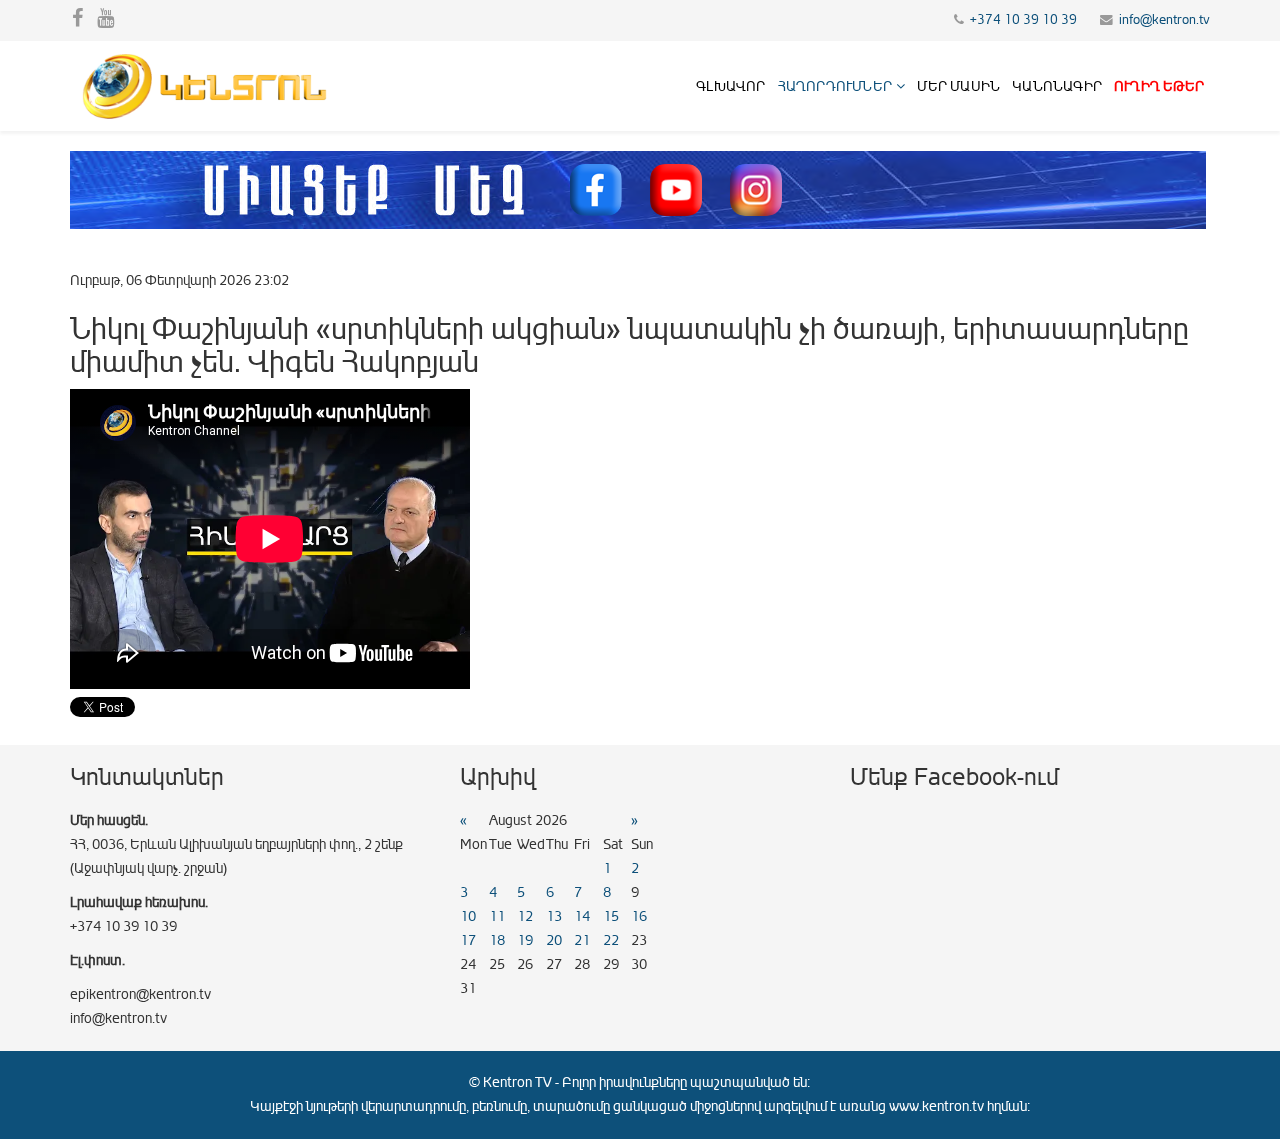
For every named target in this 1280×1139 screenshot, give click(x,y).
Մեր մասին (958, 86)
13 (554, 916)
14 (582, 916)
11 (497, 916)
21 (582, 940)
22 (611, 940)
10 (468, 916)
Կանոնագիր (1057, 86)
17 (468, 940)
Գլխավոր (730, 86)
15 (611, 916)
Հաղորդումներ (835, 86)
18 (497, 940)
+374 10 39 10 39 (1023, 20)
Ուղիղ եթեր (1159, 86)
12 (525, 916)
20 (554, 940)
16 (639, 916)
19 (525, 940)
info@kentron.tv (1164, 20)
